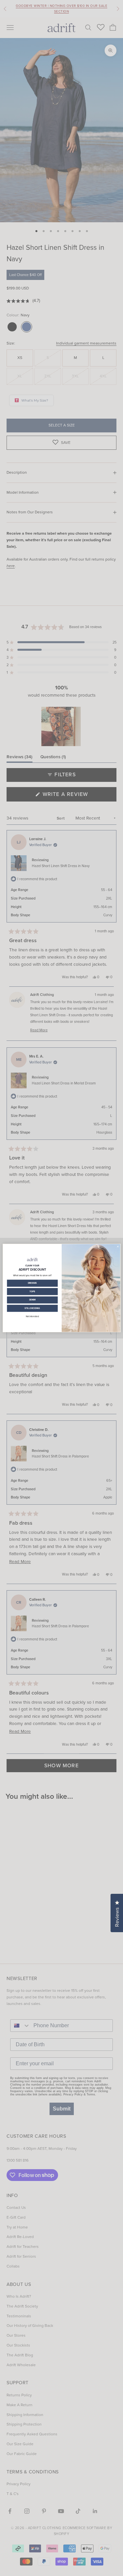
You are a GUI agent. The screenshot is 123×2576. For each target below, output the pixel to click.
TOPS (32, 1291)
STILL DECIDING (32, 1308)
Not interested (32, 1316)
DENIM (32, 1300)
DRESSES (32, 1283)
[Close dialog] (118, 1246)
